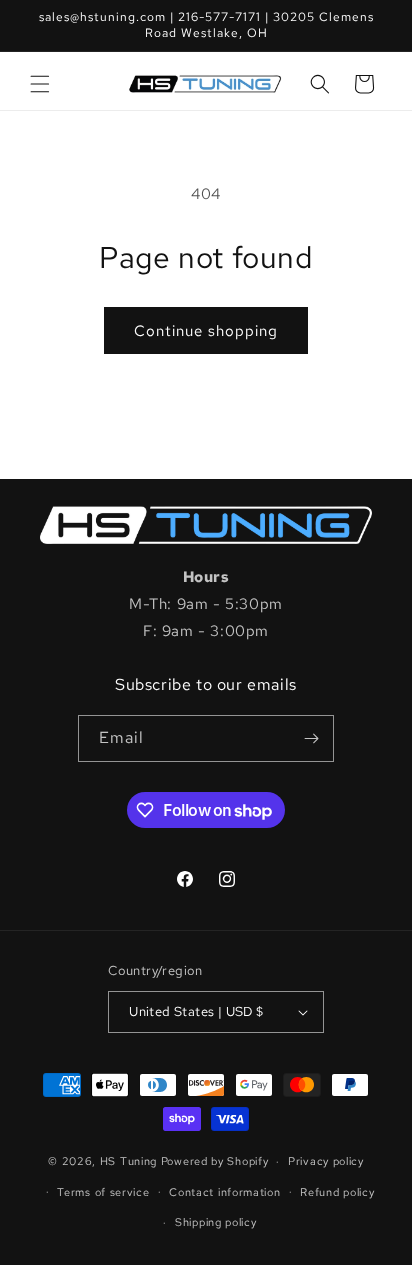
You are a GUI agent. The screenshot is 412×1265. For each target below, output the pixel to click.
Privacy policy (326, 1161)
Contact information (224, 1192)
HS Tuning (130, 1161)
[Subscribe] (311, 738)
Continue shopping (206, 331)
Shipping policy (216, 1222)
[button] (40, 84)
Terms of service (103, 1192)
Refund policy (337, 1192)
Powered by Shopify (215, 1161)
